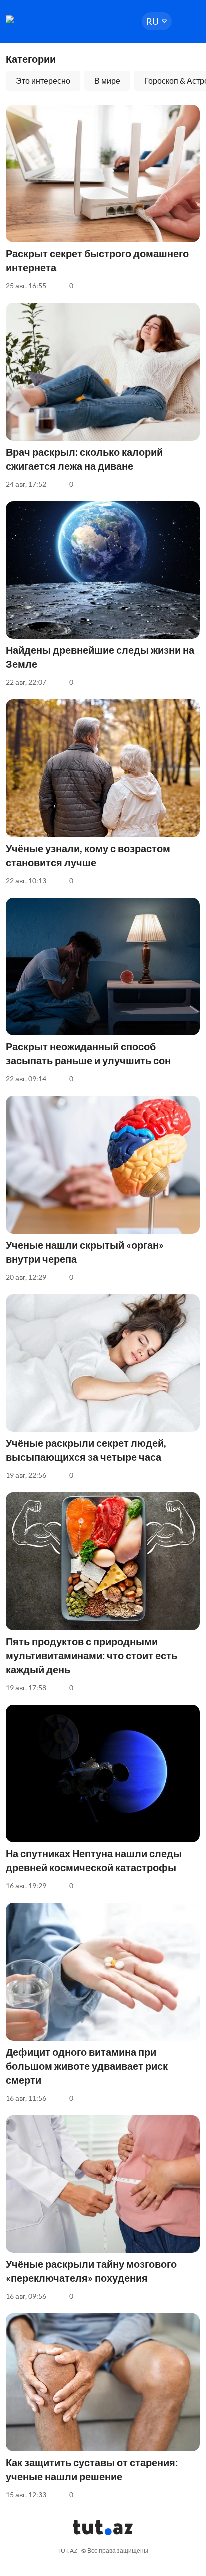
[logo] (36, 19)
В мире (107, 81)
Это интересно (43, 81)
